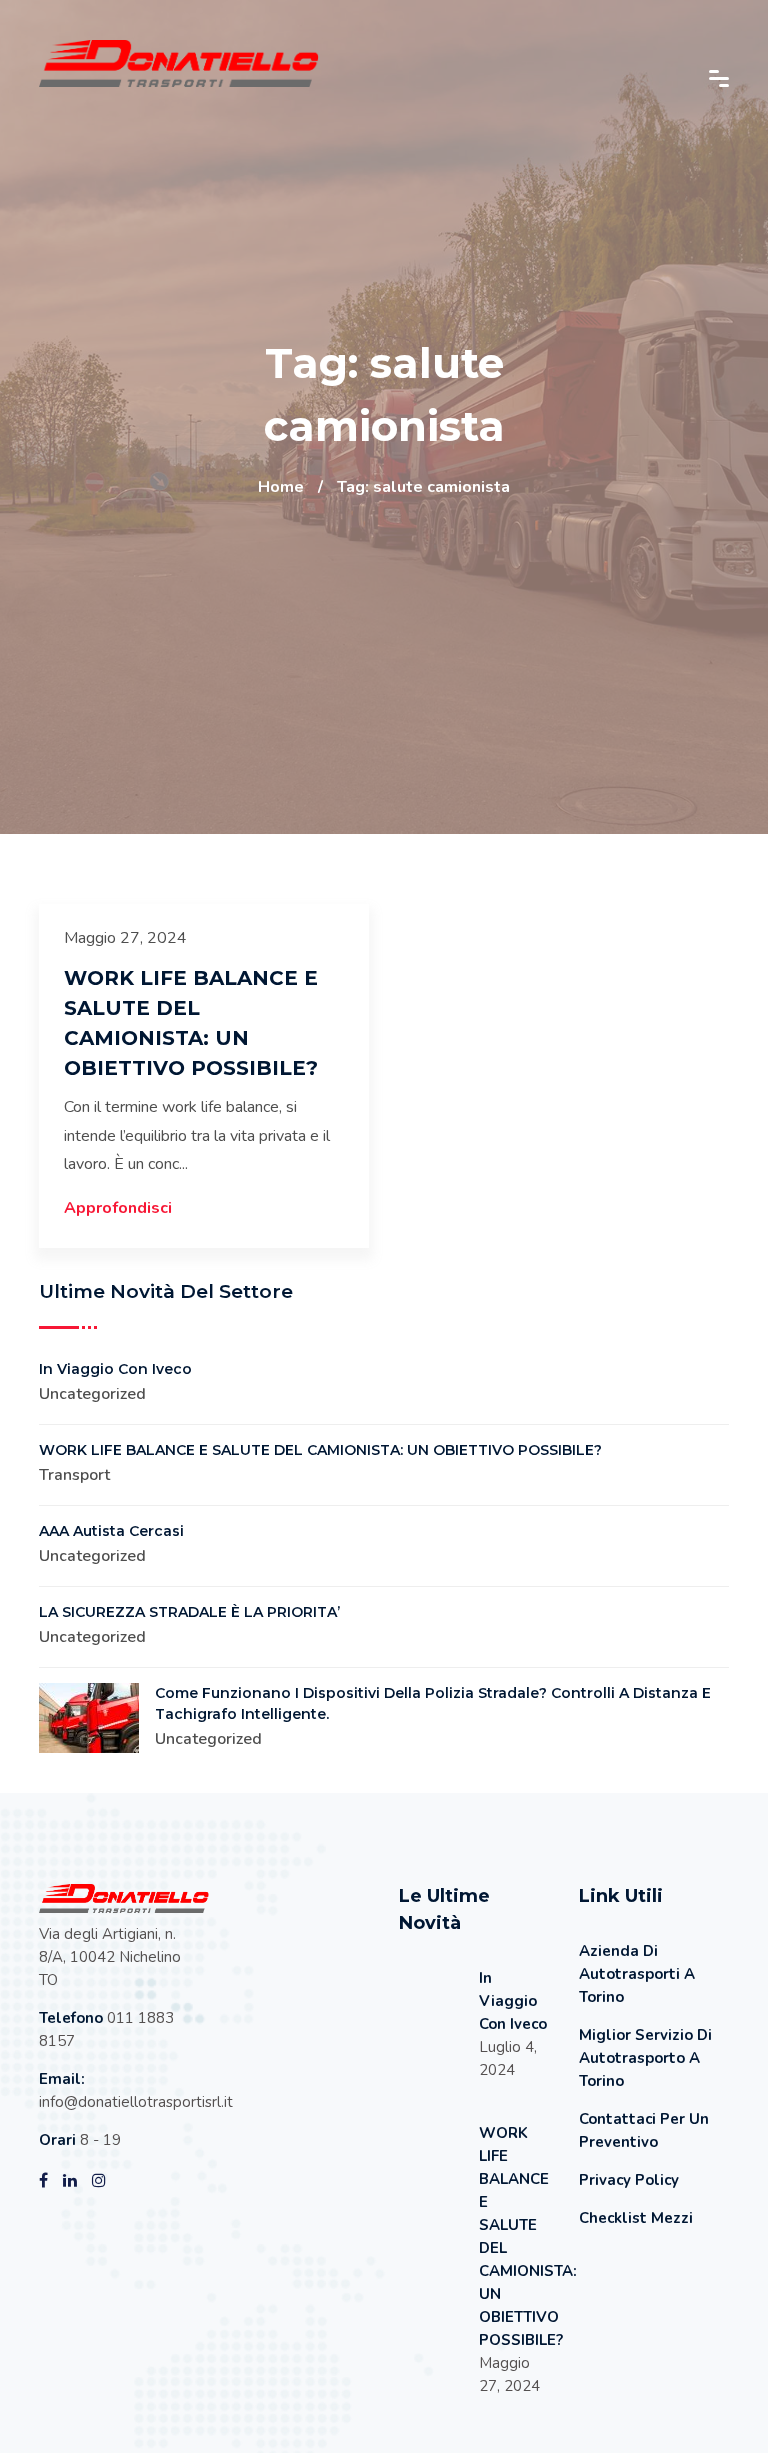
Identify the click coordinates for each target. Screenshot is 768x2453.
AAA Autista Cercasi (111, 1531)
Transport (74, 1475)
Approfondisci (118, 1208)
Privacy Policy (629, 2180)
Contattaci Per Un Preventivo (644, 2130)
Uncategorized (92, 1394)
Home (281, 487)
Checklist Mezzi (636, 2218)
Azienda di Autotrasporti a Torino (637, 1974)
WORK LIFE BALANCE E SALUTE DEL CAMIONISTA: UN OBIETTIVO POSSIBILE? (320, 1450)
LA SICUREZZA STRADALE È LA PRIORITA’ (189, 1612)
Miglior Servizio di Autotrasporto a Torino (645, 2058)
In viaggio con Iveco (115, 1369)
